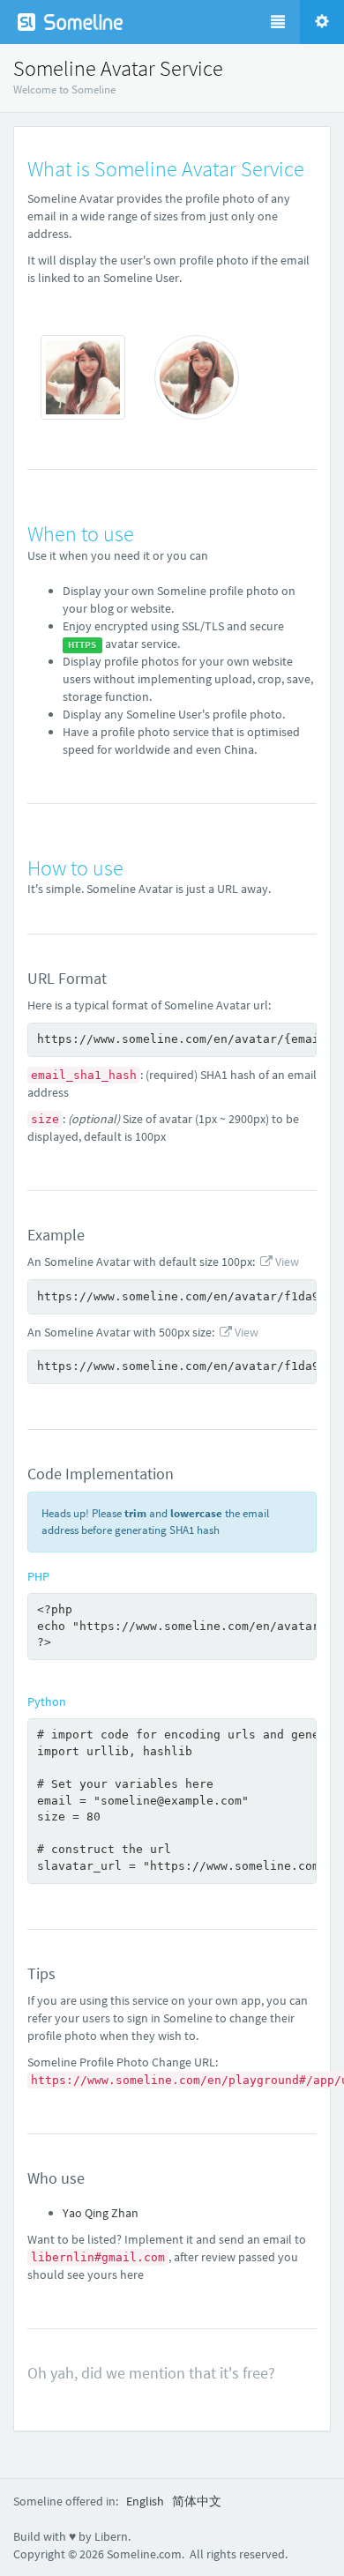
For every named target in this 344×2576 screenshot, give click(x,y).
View (286, 1262)
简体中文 (197, 2501)
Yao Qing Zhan (101, 2213)
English (145, 2501)
